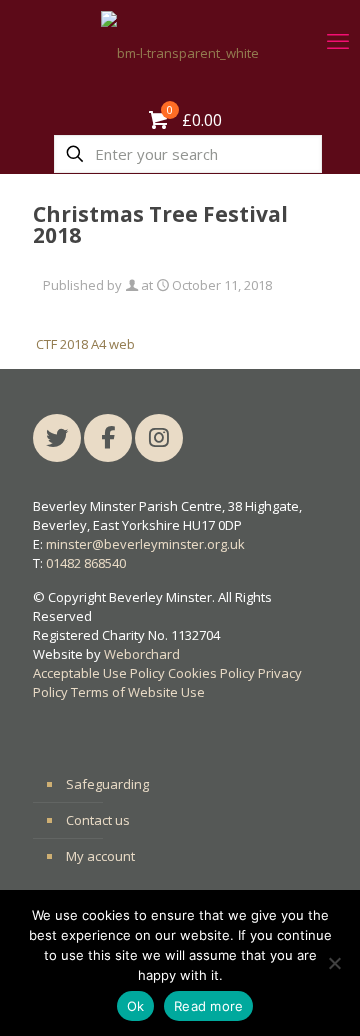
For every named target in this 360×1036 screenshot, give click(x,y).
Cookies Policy (211, 673)
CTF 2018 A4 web (85, 344)
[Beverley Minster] (180, 52)
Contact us (98, 820)
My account (100, 856)
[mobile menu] (333, 40)
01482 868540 (86, 563)
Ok (136, 1006)
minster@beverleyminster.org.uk (145, 544)
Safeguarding (107, 784)
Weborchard (142, 654)
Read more (208, 1006)
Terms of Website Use (138, 692)
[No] (335, 963)
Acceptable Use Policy (99, 673)
